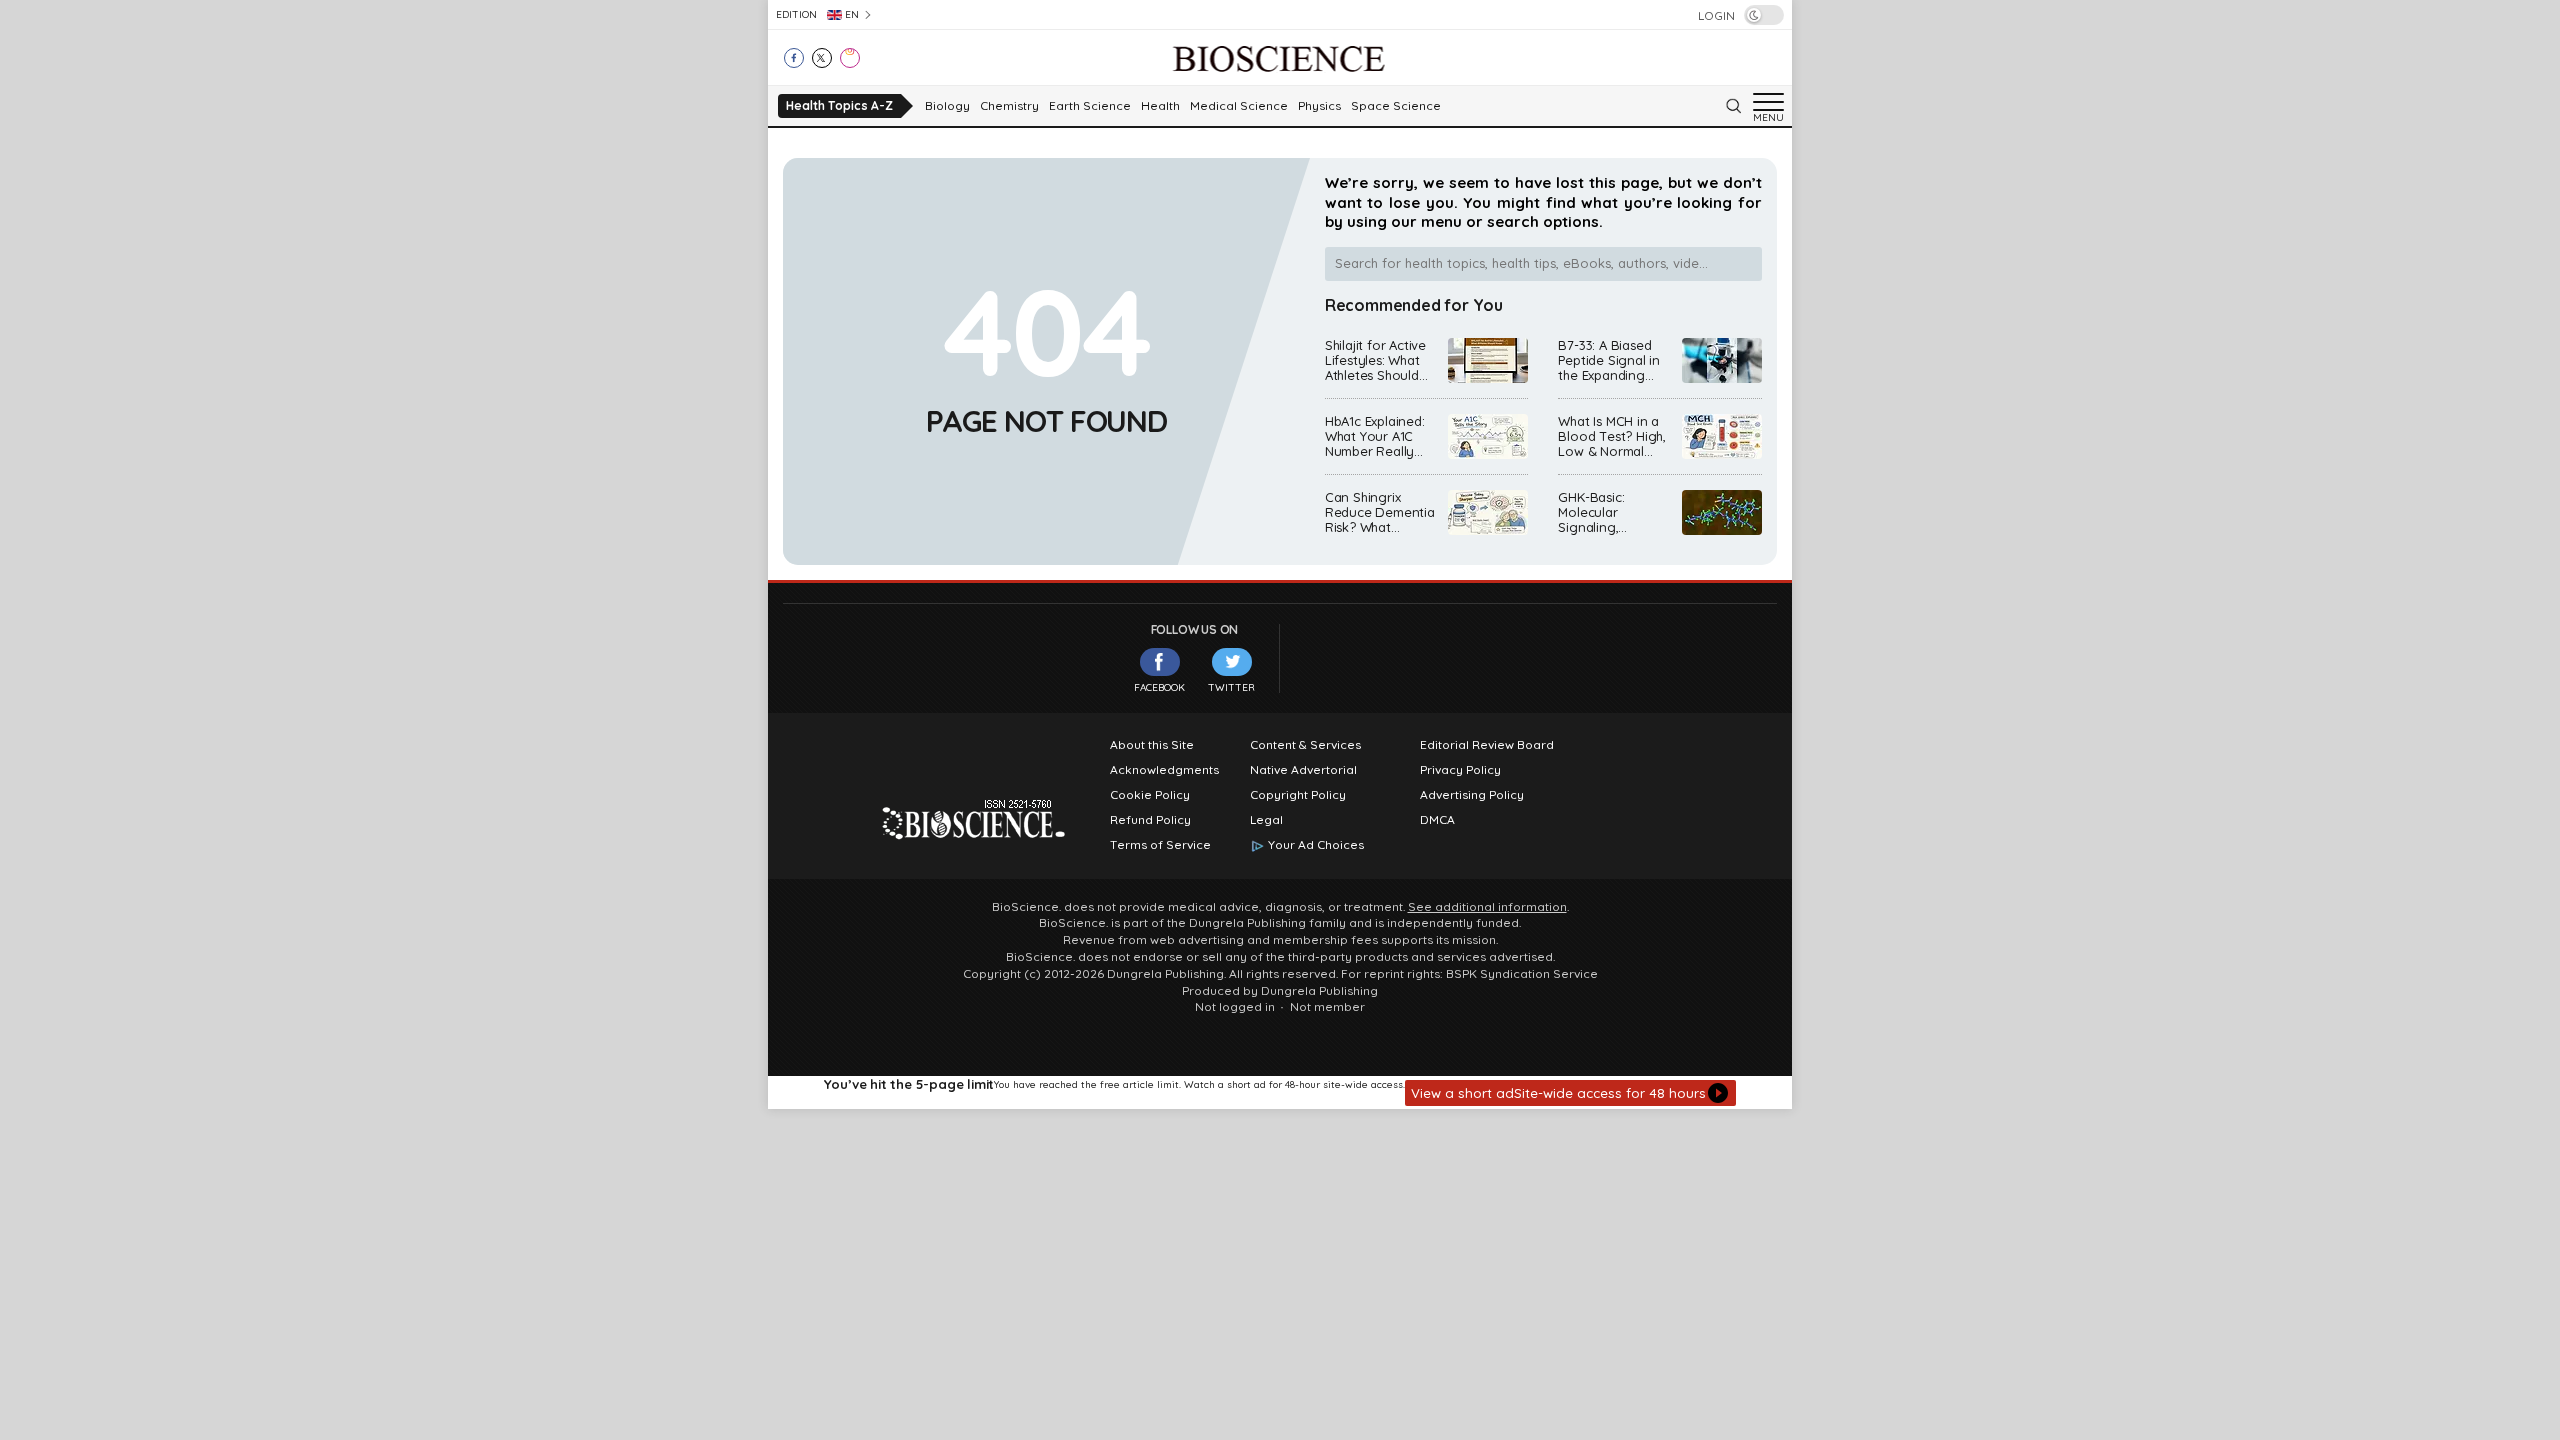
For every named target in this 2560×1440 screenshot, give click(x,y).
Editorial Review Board (1487, 745)
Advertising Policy (1472, 795)
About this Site (1152, 745)
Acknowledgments (1164, 770)
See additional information (1487, 907)
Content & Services (1305, 745)
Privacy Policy (1460, 770)
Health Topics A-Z (839, 105)
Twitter (1231, 687)
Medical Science (1239, 106)
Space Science (1396, 106)
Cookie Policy (1150, 795)
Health (1160, 106)
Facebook (1159, 687)
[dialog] (1280, 1092)
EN (852, 14)
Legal (1266, 820)
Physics (1319, 106)
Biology (947, 106)
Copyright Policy (1298, 795)
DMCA (1437, 820)
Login (1716, 16)
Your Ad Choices (1316, 845)
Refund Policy (1150, 820)
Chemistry (1009, 106)
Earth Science (1090, 106)
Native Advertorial (1303, 770)
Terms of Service (1160, 845)
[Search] (1733, 106)
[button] (1570, 1093)
